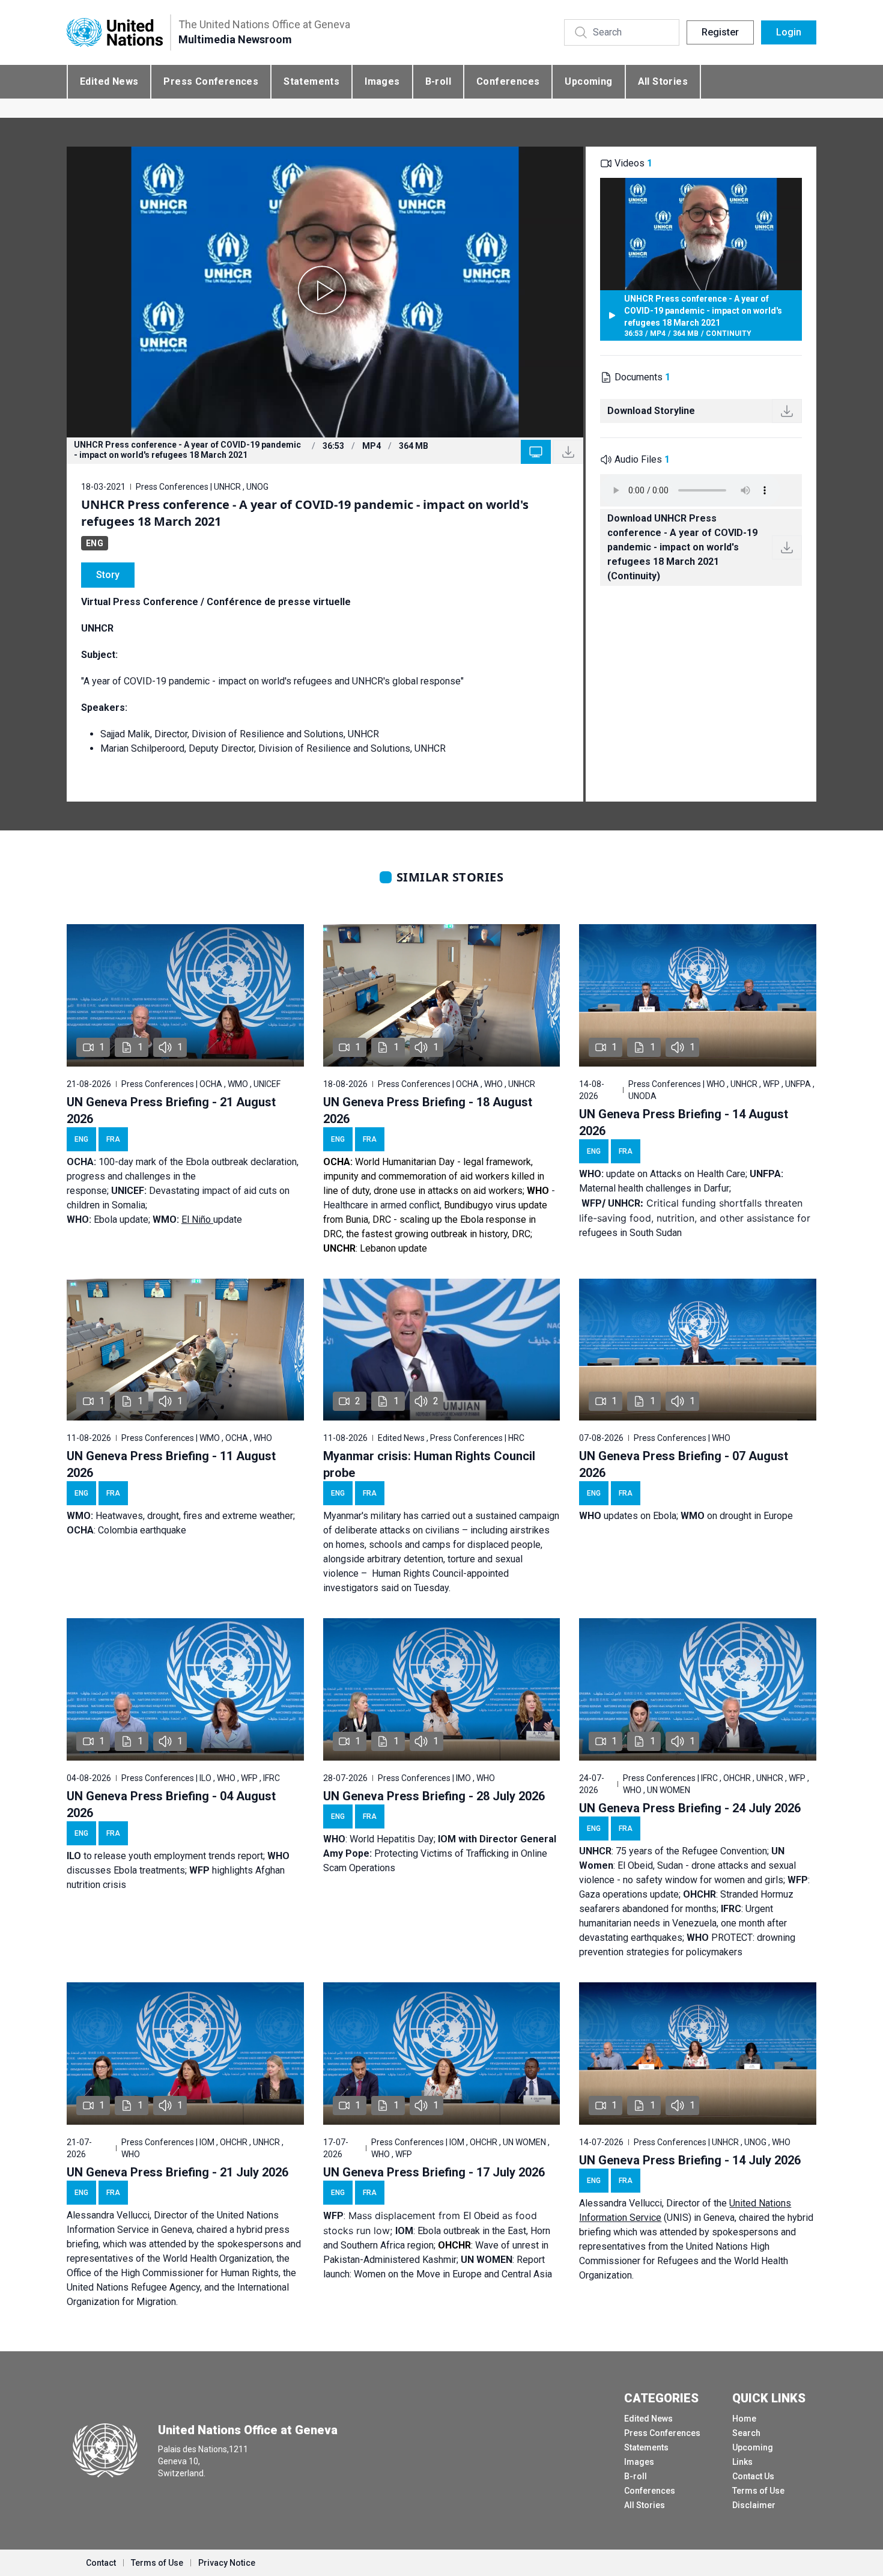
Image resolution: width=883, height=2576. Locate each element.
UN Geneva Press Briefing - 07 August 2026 (684, 1464)
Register (720, 32)
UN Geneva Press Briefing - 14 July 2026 (690, 2160)
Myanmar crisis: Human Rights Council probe (429, 1464)
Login (789, 32)
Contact (101, 2563)
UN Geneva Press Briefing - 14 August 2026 (684, 1122)
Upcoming (588, 81)
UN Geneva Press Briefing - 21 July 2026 (178, 2172)
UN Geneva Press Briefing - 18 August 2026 (428, 1110)
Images (382, 81)
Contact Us (753, 2476)
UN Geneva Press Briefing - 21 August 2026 (171, 1110)
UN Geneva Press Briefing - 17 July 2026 (434, 2172)
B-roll (438, 81)
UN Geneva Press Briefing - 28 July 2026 (434, 1796)
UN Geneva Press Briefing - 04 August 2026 (171, 1804)
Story (108, 575)
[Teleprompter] (536, 452)
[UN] (115, 33)
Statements (311, 81)
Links (742, 2462)
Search (746, 2433)
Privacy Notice (227, 2563)
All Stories (663, 81)
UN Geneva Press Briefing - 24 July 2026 (690, 1808)
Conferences (508, 81)
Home (744, 2419)
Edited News (109, 81)
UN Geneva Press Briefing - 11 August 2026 (171, 1464)
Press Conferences (211, 81)
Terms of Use (758, 2491)
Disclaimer (754, 2505)
